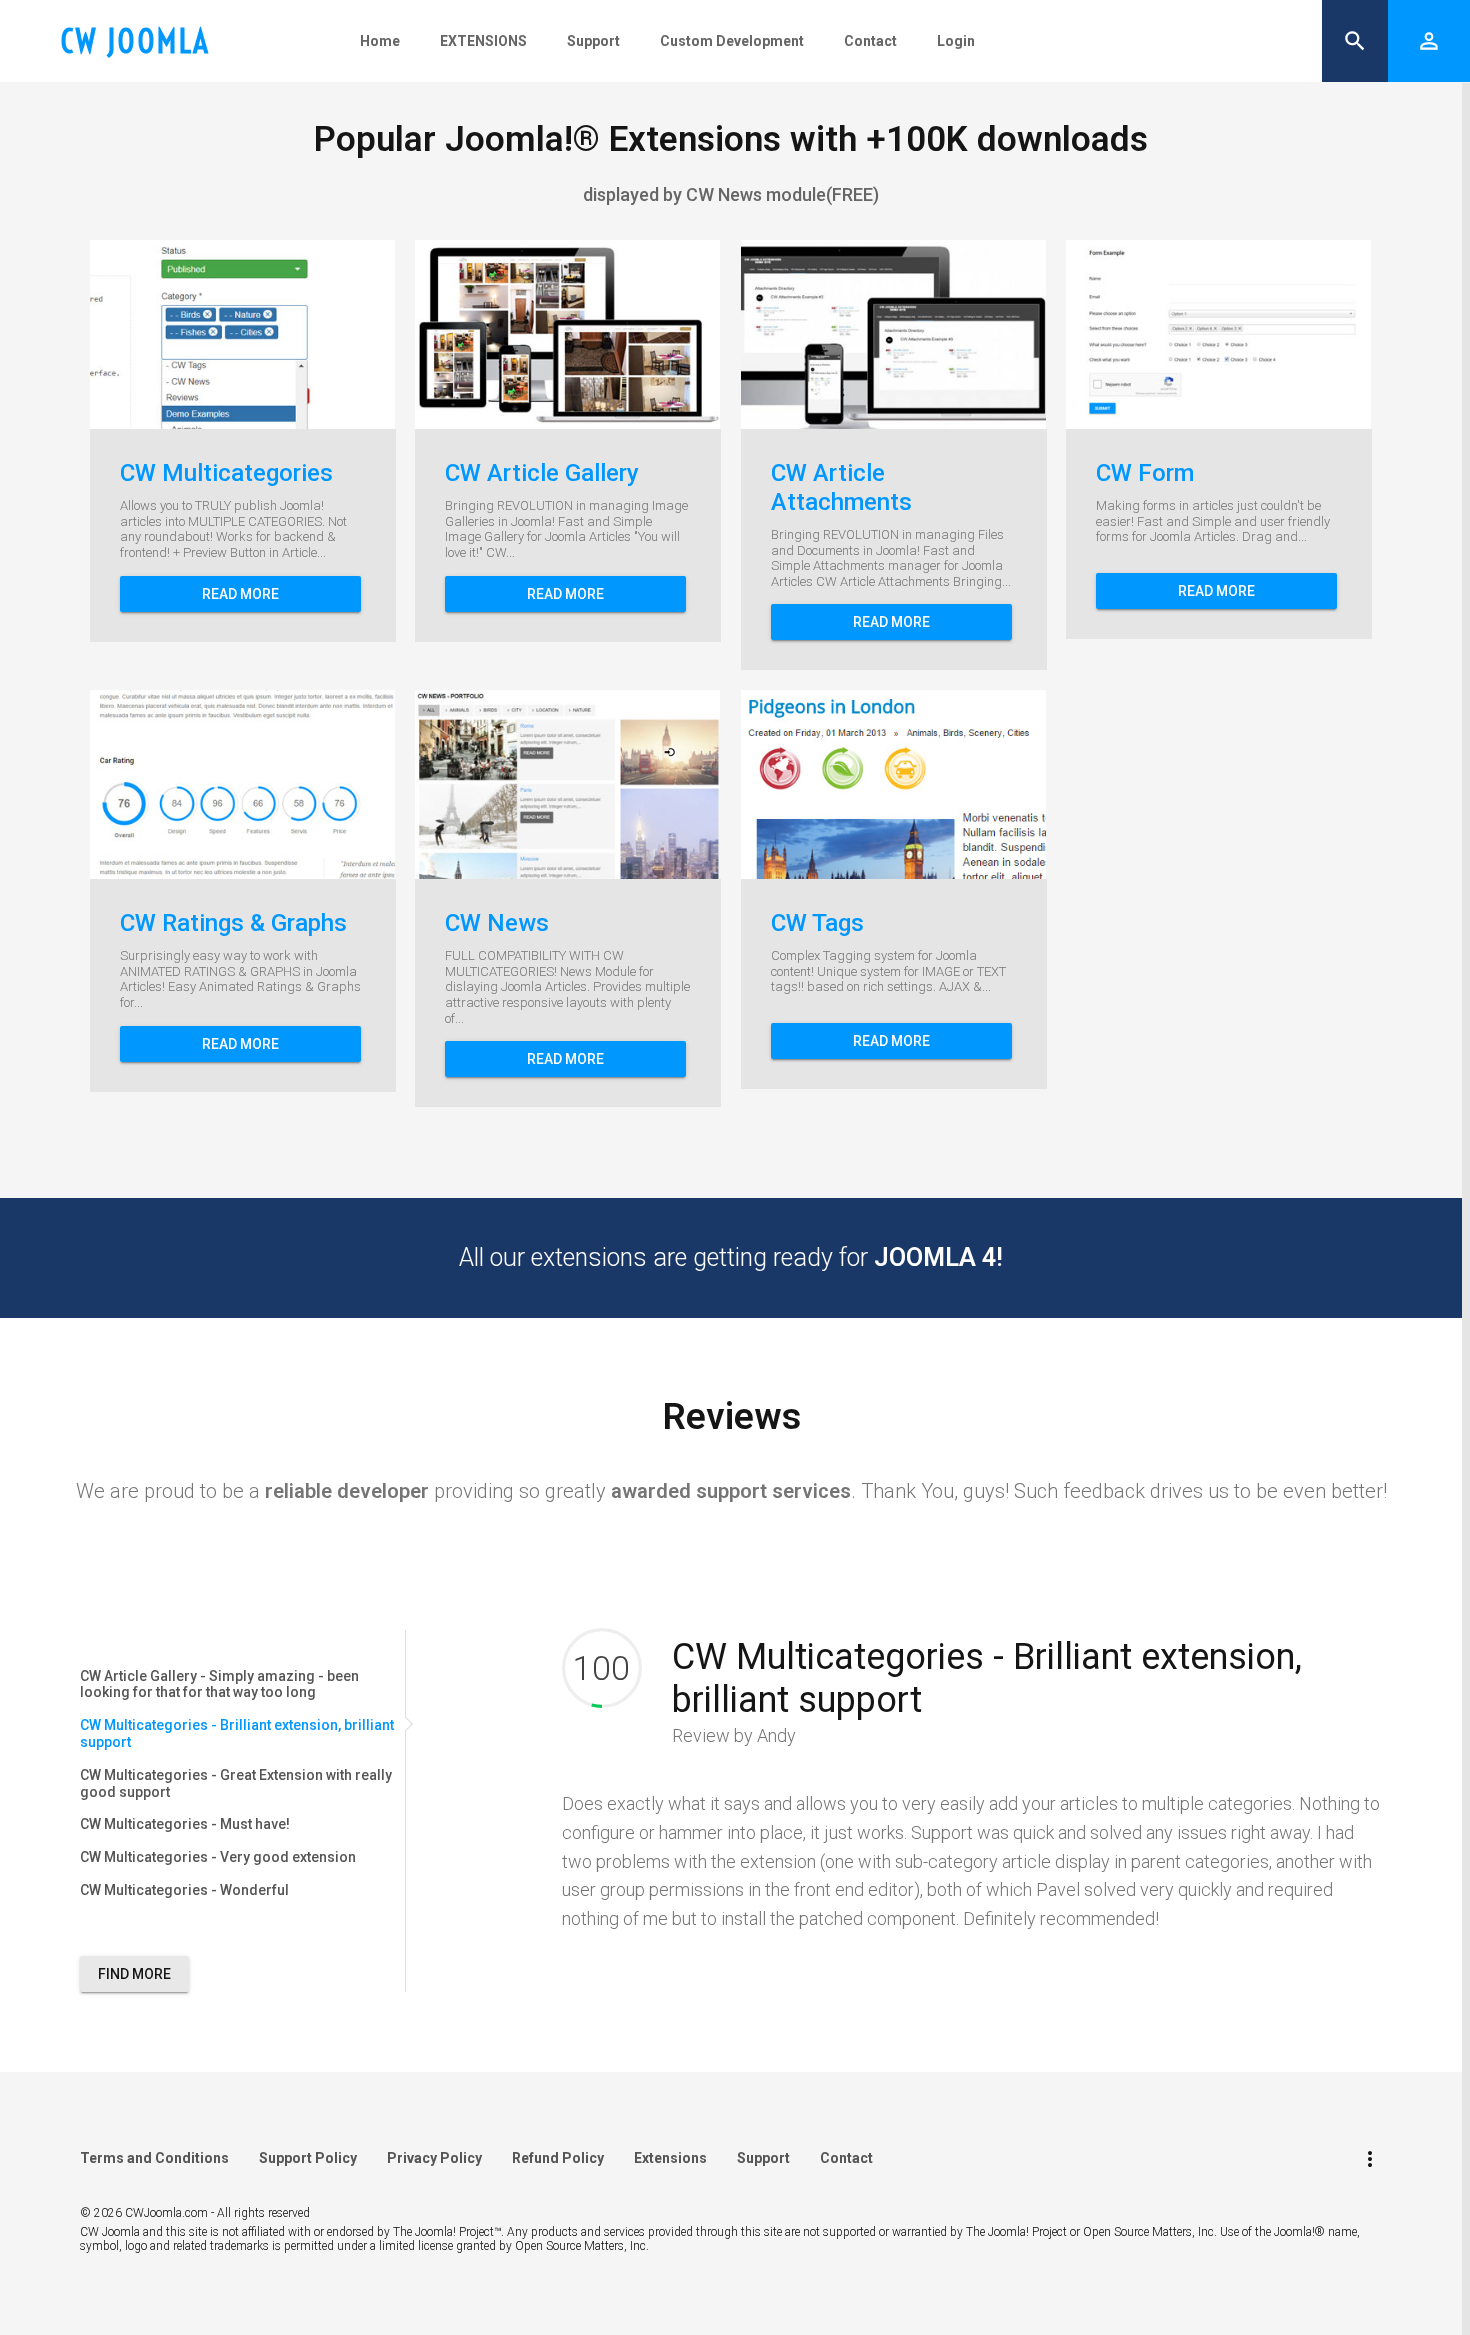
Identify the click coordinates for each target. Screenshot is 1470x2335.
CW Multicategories (226, 473)
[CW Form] (1157, 335)
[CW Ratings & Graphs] (181, 785)
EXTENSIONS (483, 41)
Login (956, 41)
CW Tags (817, 923)
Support (593, 41)
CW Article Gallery (542, 473)
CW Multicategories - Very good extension (218, 1857)
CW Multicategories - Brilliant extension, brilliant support (237, 1733)
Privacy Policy (434, 2158)
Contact (870, 41)
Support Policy (308, 2158)
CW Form (1145, 473)
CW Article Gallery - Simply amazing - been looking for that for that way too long (219, 1684)
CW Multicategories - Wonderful (184, 1890)
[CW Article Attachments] (832, 335)
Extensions (670, 2158)
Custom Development (732, 41)
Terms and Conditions (154, 2158)
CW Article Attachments (841, 487)
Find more (134, 1974)
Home (380, 41)
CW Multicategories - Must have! (185, 1824)
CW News (497, 923)
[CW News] (506, 785)
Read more (240, 594)
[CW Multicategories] (181, 335)
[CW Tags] (832, 785)
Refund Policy (558, 2158)
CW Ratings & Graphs (233, 923)
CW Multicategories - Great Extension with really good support (236, 1783)
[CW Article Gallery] (506, 335)
